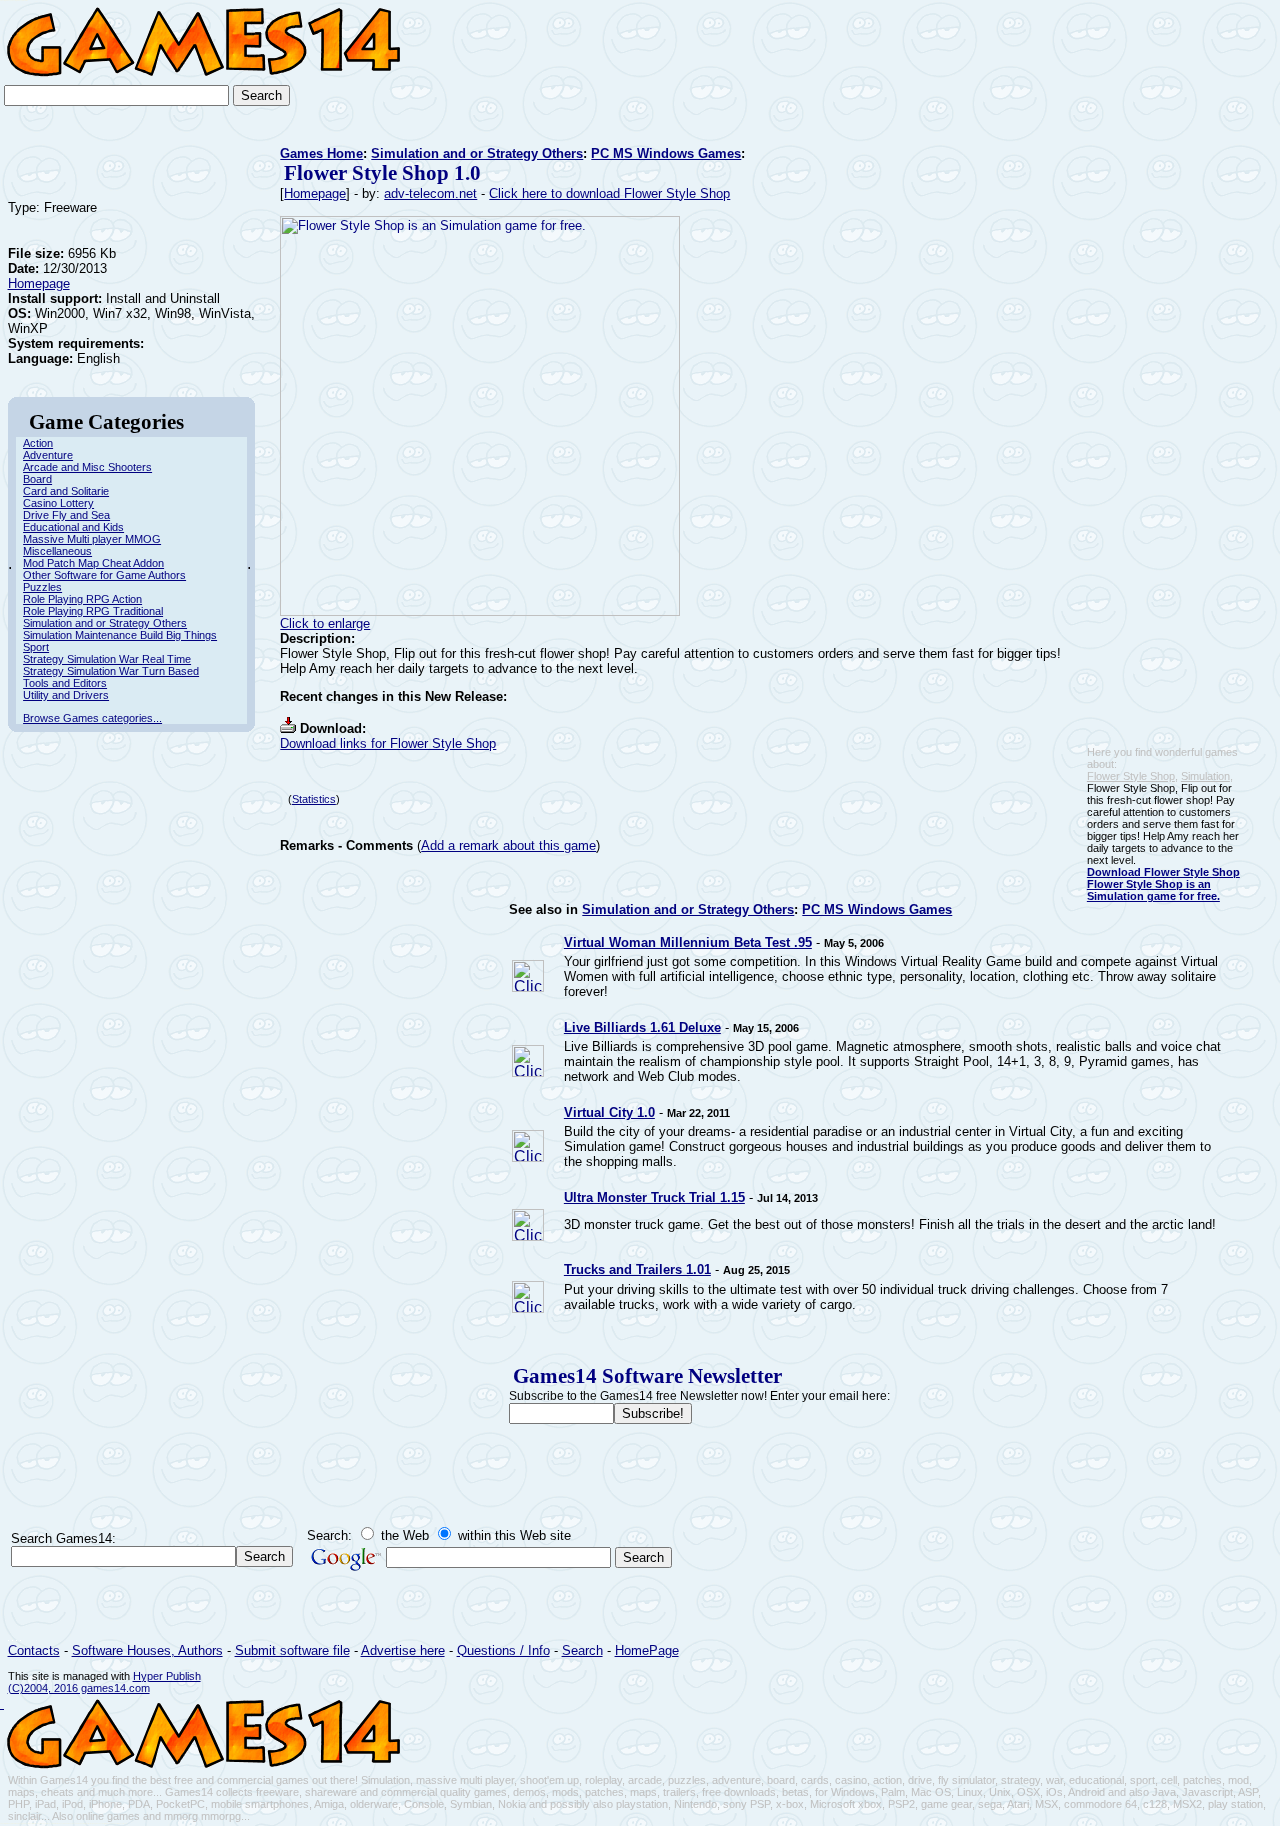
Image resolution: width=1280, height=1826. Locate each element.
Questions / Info (503, 1650)
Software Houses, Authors (147, 1650)
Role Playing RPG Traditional (93, 611)
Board (37, 479)
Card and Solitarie (66, 491)
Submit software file (292, 1650)
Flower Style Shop (1131, 776)
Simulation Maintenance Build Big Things (120, 635)
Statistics (314, 799)
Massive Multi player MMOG (92, 539)
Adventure (48, 455)
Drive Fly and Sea (66, 515)
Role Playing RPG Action (82, 599)
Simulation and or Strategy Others (105, 623)
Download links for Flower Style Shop (388, 743)
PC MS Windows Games (666, 153)
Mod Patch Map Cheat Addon (93, 563)
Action (38, 443)
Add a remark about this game (508, 845)
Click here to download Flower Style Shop (609, 193)
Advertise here (403, 1650)
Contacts (34, 1650)
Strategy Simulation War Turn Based (111, 671)
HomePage (647, 1650)
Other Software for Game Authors (104, 575)
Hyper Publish (167, 1676)
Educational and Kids (73, 527)
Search (582, 1650)
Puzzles (42, 587)
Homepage (39, 283)
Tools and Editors (65, 683)
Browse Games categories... (92, 718)
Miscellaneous (57, 551)
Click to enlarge (325, 623)
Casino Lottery (58, 503)
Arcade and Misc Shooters (87, 467)
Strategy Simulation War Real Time (107, 659)
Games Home (321, 153)
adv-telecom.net (430, 193)
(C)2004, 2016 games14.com (79, 1688)
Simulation (1205, 776)
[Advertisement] (1214, 65)
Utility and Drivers (66, 695)
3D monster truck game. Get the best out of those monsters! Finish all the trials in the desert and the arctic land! (890, 1224)
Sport (36, 647)
